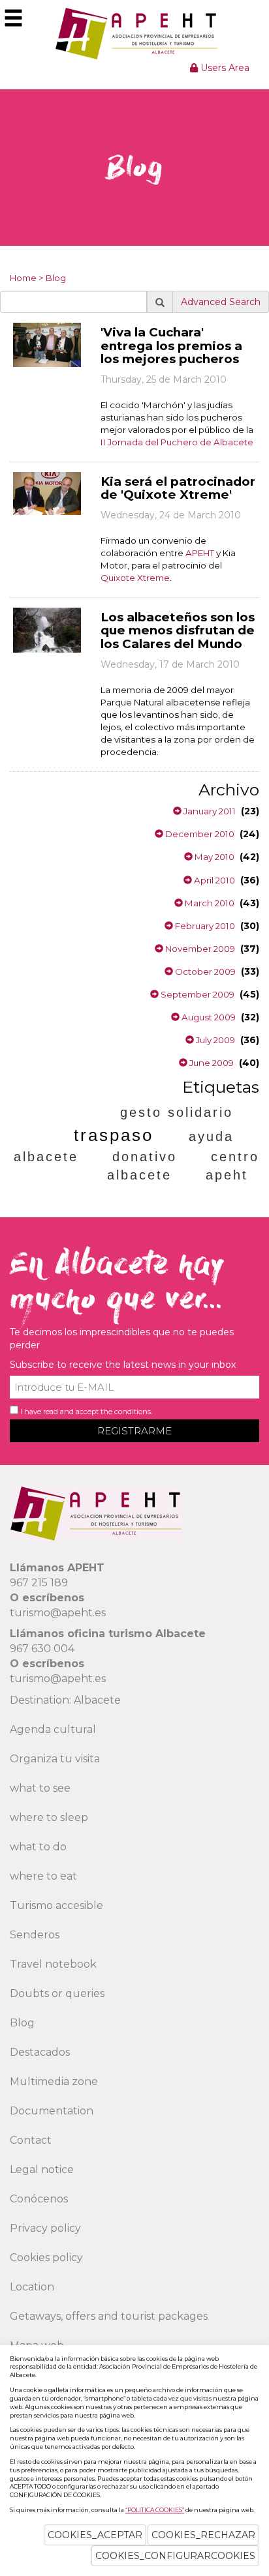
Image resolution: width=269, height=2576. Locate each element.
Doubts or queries (57, 1993)
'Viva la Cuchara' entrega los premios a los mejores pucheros (171, 346)
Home (23, 278)
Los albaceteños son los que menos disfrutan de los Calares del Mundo (178, 630)
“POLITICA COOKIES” (155, 2510)
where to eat (43, 1876)
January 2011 (209, 811)
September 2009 (197, 994)
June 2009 (211, 1063)
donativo (145, 1157)
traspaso (114, 1135)
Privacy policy (45, 2228)
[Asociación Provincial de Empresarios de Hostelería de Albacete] (135, 33)
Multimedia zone (54, 2081)
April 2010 (214, 880)
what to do (38, 1847)
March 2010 (209, 903)
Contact (31, 2140)
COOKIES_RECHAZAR (203, 2535)
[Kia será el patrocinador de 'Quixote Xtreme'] (47, 493)
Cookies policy (46, 2258)
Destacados (40, 2052)
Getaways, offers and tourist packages (109, 2316)
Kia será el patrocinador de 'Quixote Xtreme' (178, 488)
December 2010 (199, 834)
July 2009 (214, 1040)
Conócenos (39, 2199)
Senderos (35, 1935)
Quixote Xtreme (135, 578)
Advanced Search (221, 302)
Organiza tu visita (55, 1759)
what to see (40, 1788)
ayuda (211, 1136)
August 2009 (208, 1017)
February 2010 (204, 926)
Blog (56, 278)
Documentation (52, 2111)
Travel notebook (53, 1964)
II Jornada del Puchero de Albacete (177, 442)
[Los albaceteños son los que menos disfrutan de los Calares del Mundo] (47, 629)
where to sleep (49, 1817)
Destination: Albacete (65, 1700)
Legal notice (42, 2169)
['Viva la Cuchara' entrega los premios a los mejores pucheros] (47, 344)
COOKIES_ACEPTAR (95, 2535)
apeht (227, 1175)
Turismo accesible (56, 1905)
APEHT (200, 553)
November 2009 (199, 949)
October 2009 (204, 971)
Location (32, 2287)
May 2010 (214, 857)
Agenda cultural (53, 1729)
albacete (46, 1157)
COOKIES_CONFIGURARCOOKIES (175, 2556)
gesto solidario (177, 1112)
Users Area (224, 68)
